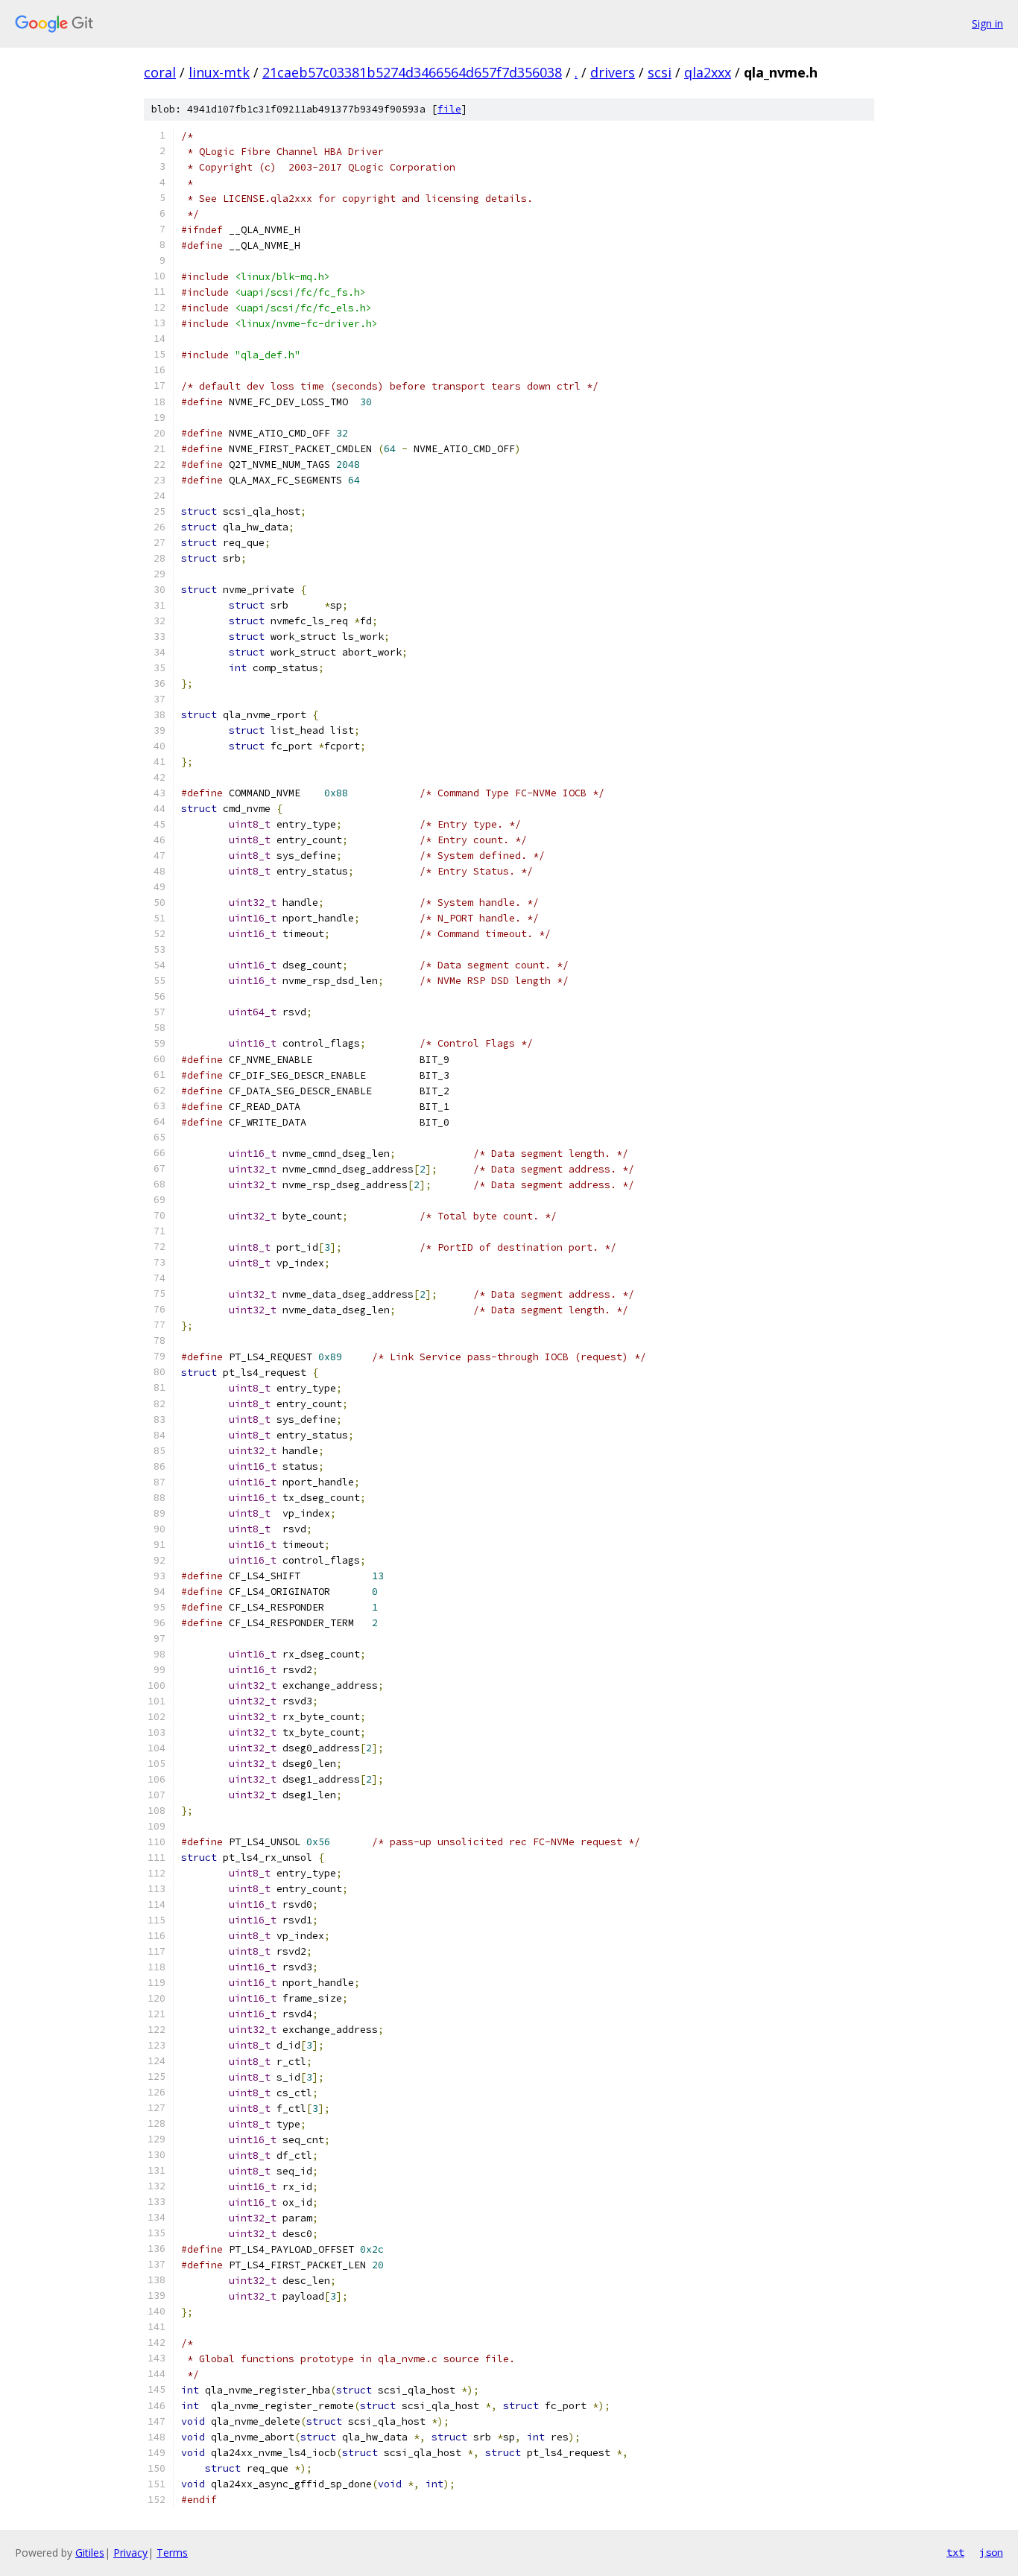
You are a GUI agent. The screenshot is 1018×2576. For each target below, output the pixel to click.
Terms (172, 2553)
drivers (613, 72)
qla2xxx (708, 72)
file (449, 109)
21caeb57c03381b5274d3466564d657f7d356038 (412, 72)
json (991, 2552)
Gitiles (90, 2553)
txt (955, 2552)
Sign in (987, 23)
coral (160, 72)
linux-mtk (219, 72)
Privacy (130, 2553)
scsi (660, 72)
